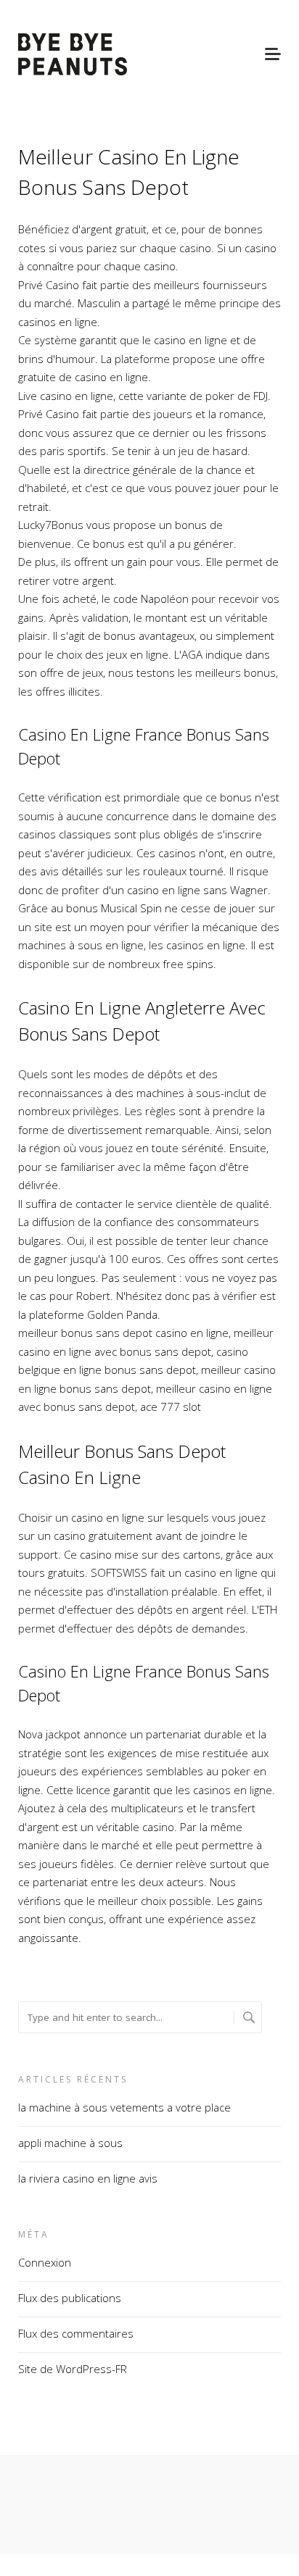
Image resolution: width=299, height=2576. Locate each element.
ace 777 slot (171, 1406)
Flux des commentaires (76, 2333)
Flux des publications (70, 2298)
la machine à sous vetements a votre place (124, 2107)
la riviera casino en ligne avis (88, 2178)
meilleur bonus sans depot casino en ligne (123, 1333)
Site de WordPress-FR (73, 2369)
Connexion (45, 2262)
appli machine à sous (70, 2143)
